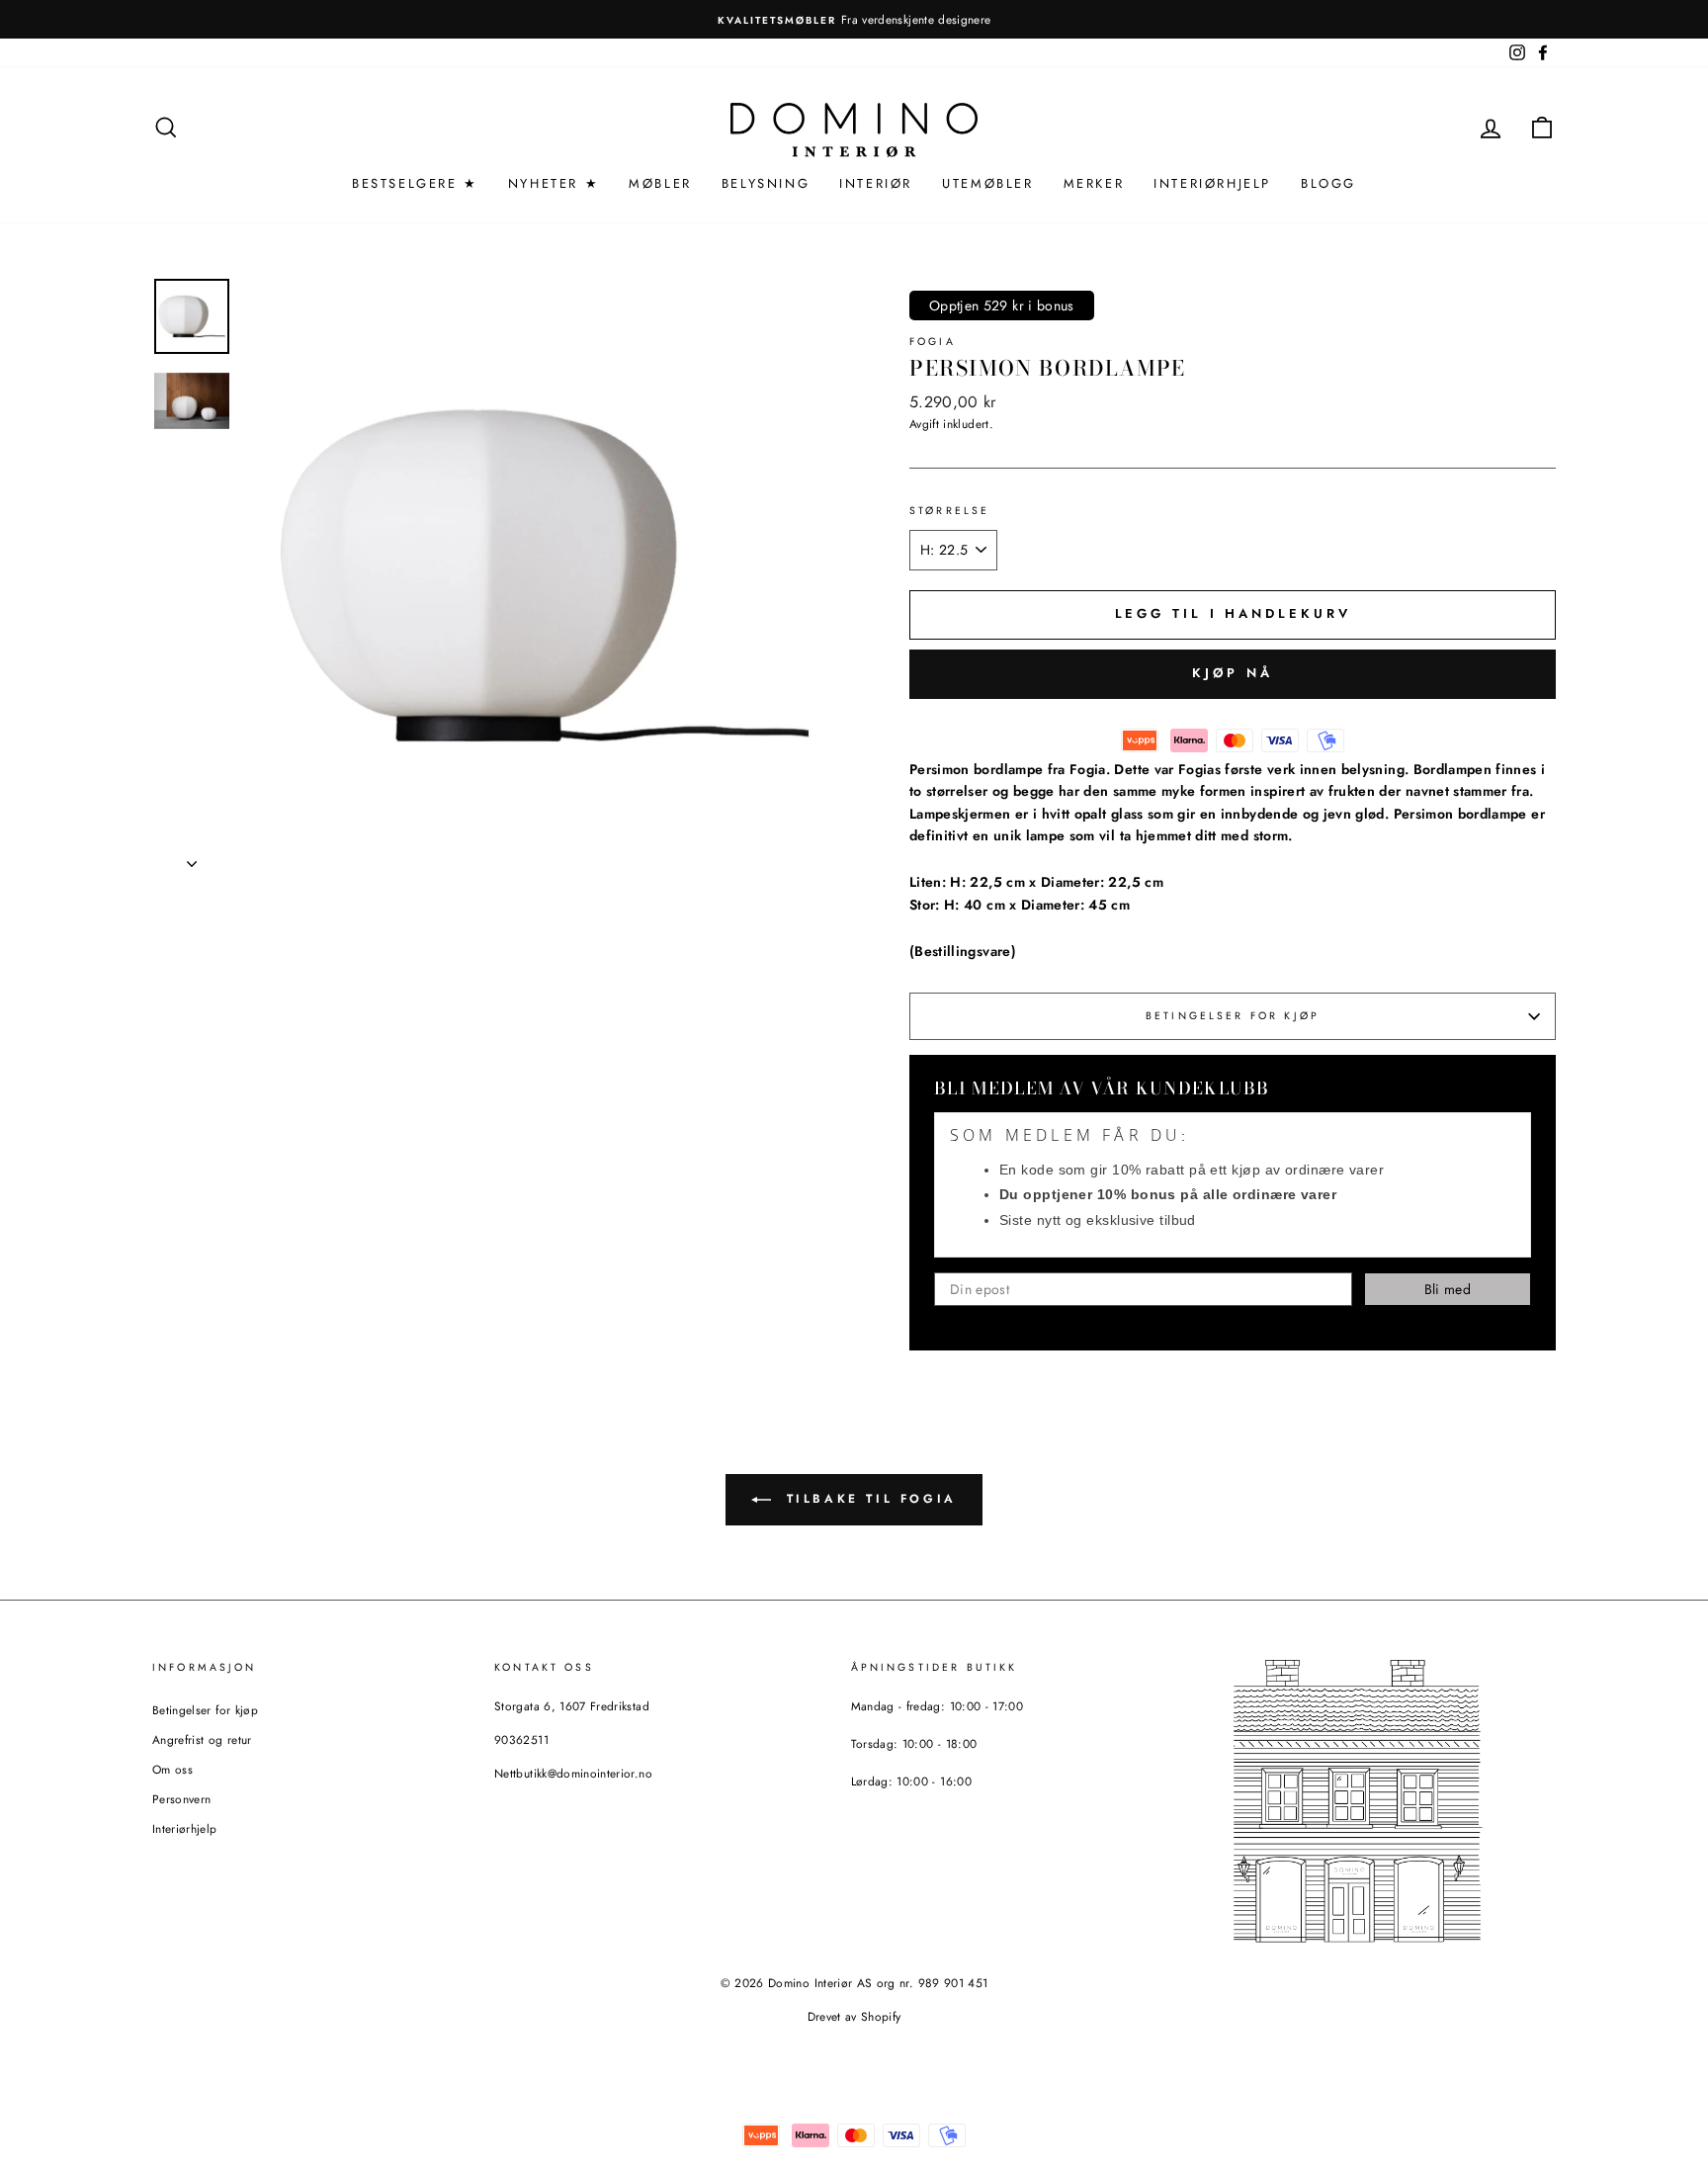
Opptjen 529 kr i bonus (1002, 305)
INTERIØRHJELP (1212, 183)
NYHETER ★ (554, 183)
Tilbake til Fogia (868, 1499)
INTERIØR (876, 183)
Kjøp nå (1232, 673)
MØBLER (660, 183)
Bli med (1448, 1289)
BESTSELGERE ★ (415, 183)
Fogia (933, 342)
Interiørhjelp (185, 1828)
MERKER (1094, 183)
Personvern (182, 1799)
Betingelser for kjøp (1233, 1016)
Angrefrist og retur (202, 1739)
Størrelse (949, 511)
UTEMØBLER (987, 183)
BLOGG (1328, 183)
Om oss (172, 1769)
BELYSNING (766, 183)
